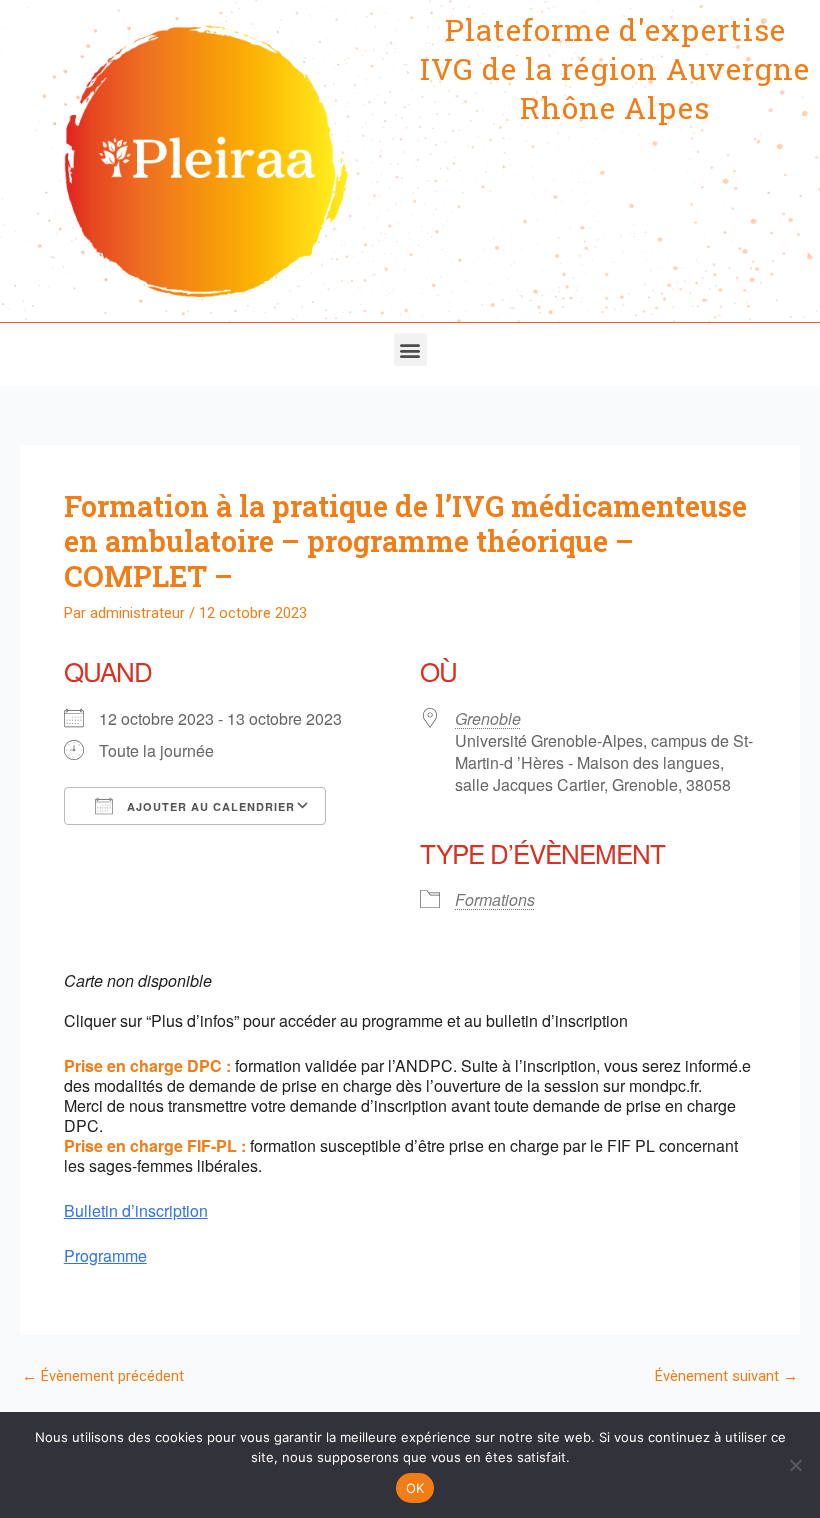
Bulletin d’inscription (136, 1210)
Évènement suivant (726, 1376)
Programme (105, 1255)
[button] (410, 349)
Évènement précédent (103, 1376)
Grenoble (488, 718)
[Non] (795, 1465)
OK (415, 1488)
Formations (495, 899)
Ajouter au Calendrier (209, 806)
